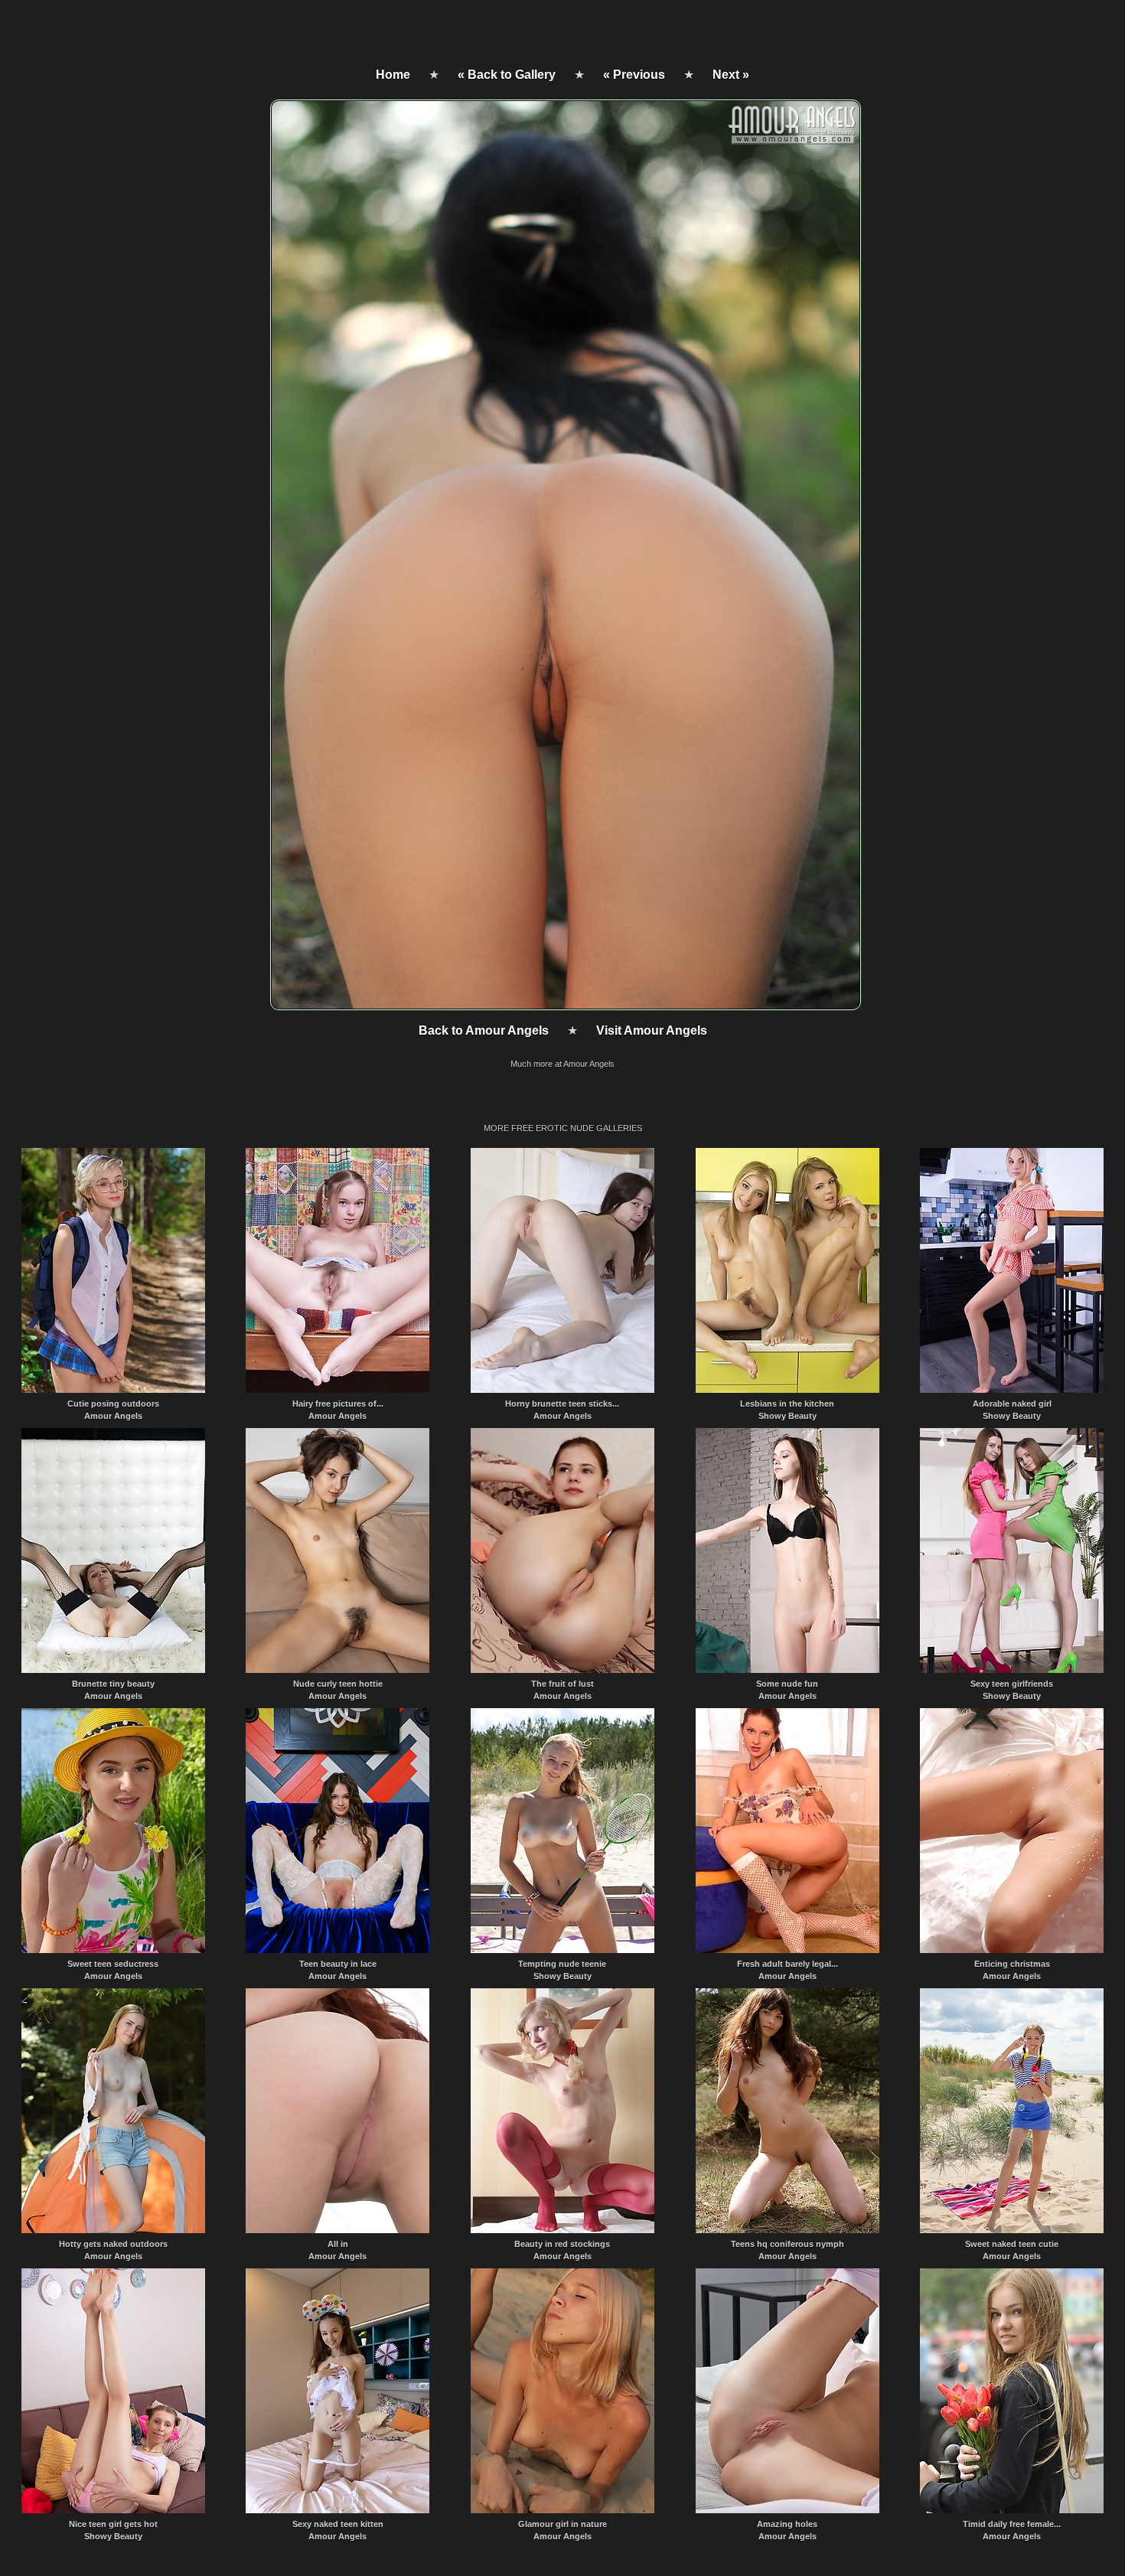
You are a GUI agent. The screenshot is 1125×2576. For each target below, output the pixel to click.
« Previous (634, 75)
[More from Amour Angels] (564, 1006)
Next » (731, 75)
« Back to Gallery (507, 75)
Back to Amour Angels (484, 1030)
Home (393, 75)
